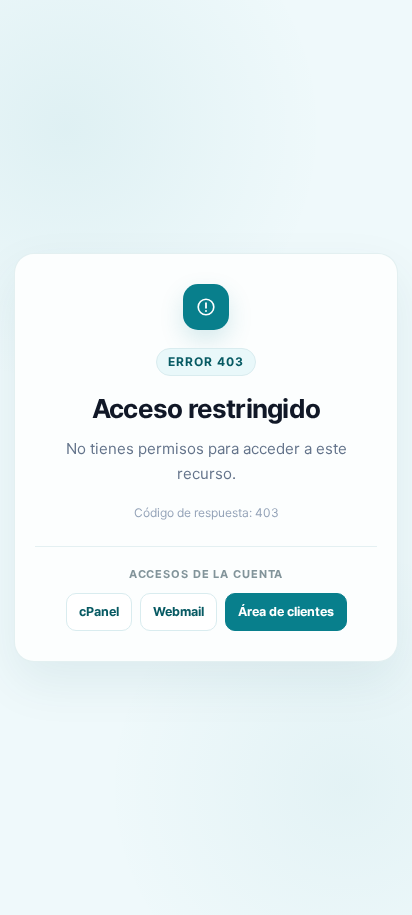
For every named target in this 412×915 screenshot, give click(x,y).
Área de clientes (286, 611)
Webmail (178, 611)
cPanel (99, 611)
